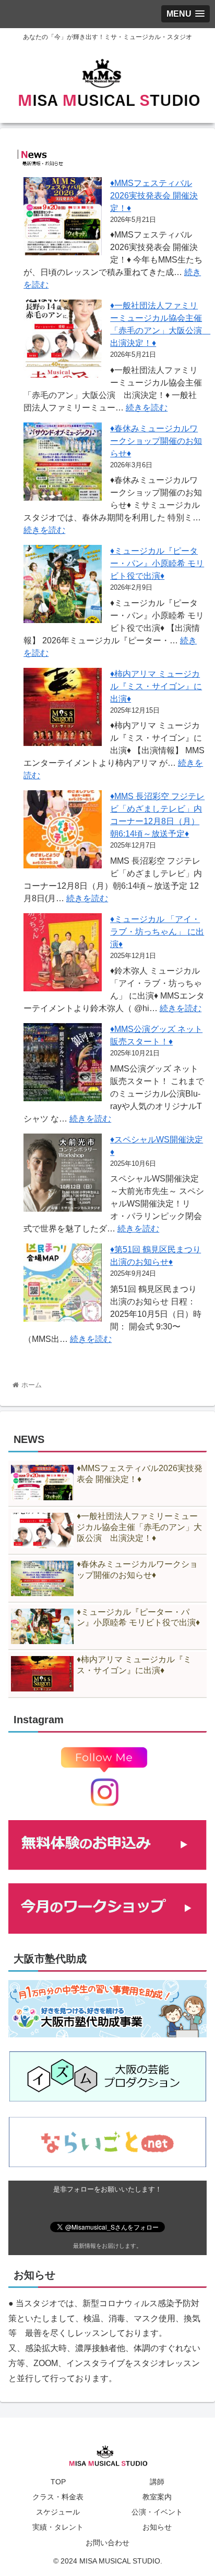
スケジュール (58, 2512)
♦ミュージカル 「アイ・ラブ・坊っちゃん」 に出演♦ (157, 932)
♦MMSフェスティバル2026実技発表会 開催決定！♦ (154, 196)
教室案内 (157, 2497)
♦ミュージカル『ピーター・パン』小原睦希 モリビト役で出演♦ (157, 563)
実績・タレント (58, 2527)
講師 (157, 2482)
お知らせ (157, 2527)
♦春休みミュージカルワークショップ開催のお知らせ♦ (156, 441)
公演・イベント (157, 2512)
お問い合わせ (107, 2543)
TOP (58, 2482)
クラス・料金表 (58, 2497)
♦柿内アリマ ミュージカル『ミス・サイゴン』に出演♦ (156, 686)
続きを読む (147, 408)
